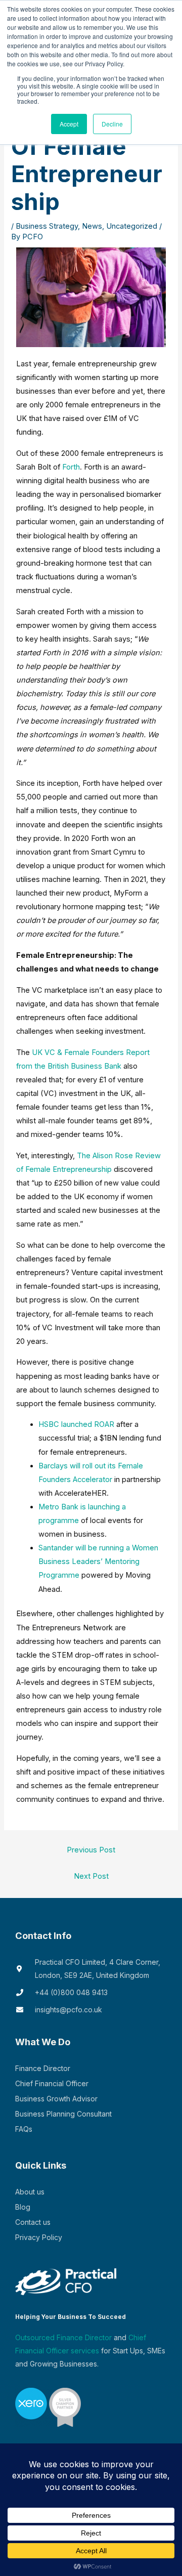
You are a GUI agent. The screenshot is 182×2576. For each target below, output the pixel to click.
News (92, 226)
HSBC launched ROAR (76, 1424)
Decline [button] (112, 124)
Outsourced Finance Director (63, 2337)
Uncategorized (132, 226)
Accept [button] (69, 124)
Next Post (91, 1876)
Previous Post (91, 1850)
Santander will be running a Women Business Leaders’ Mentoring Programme (98, 1561)
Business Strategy (47, 226)
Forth (71, 467)
